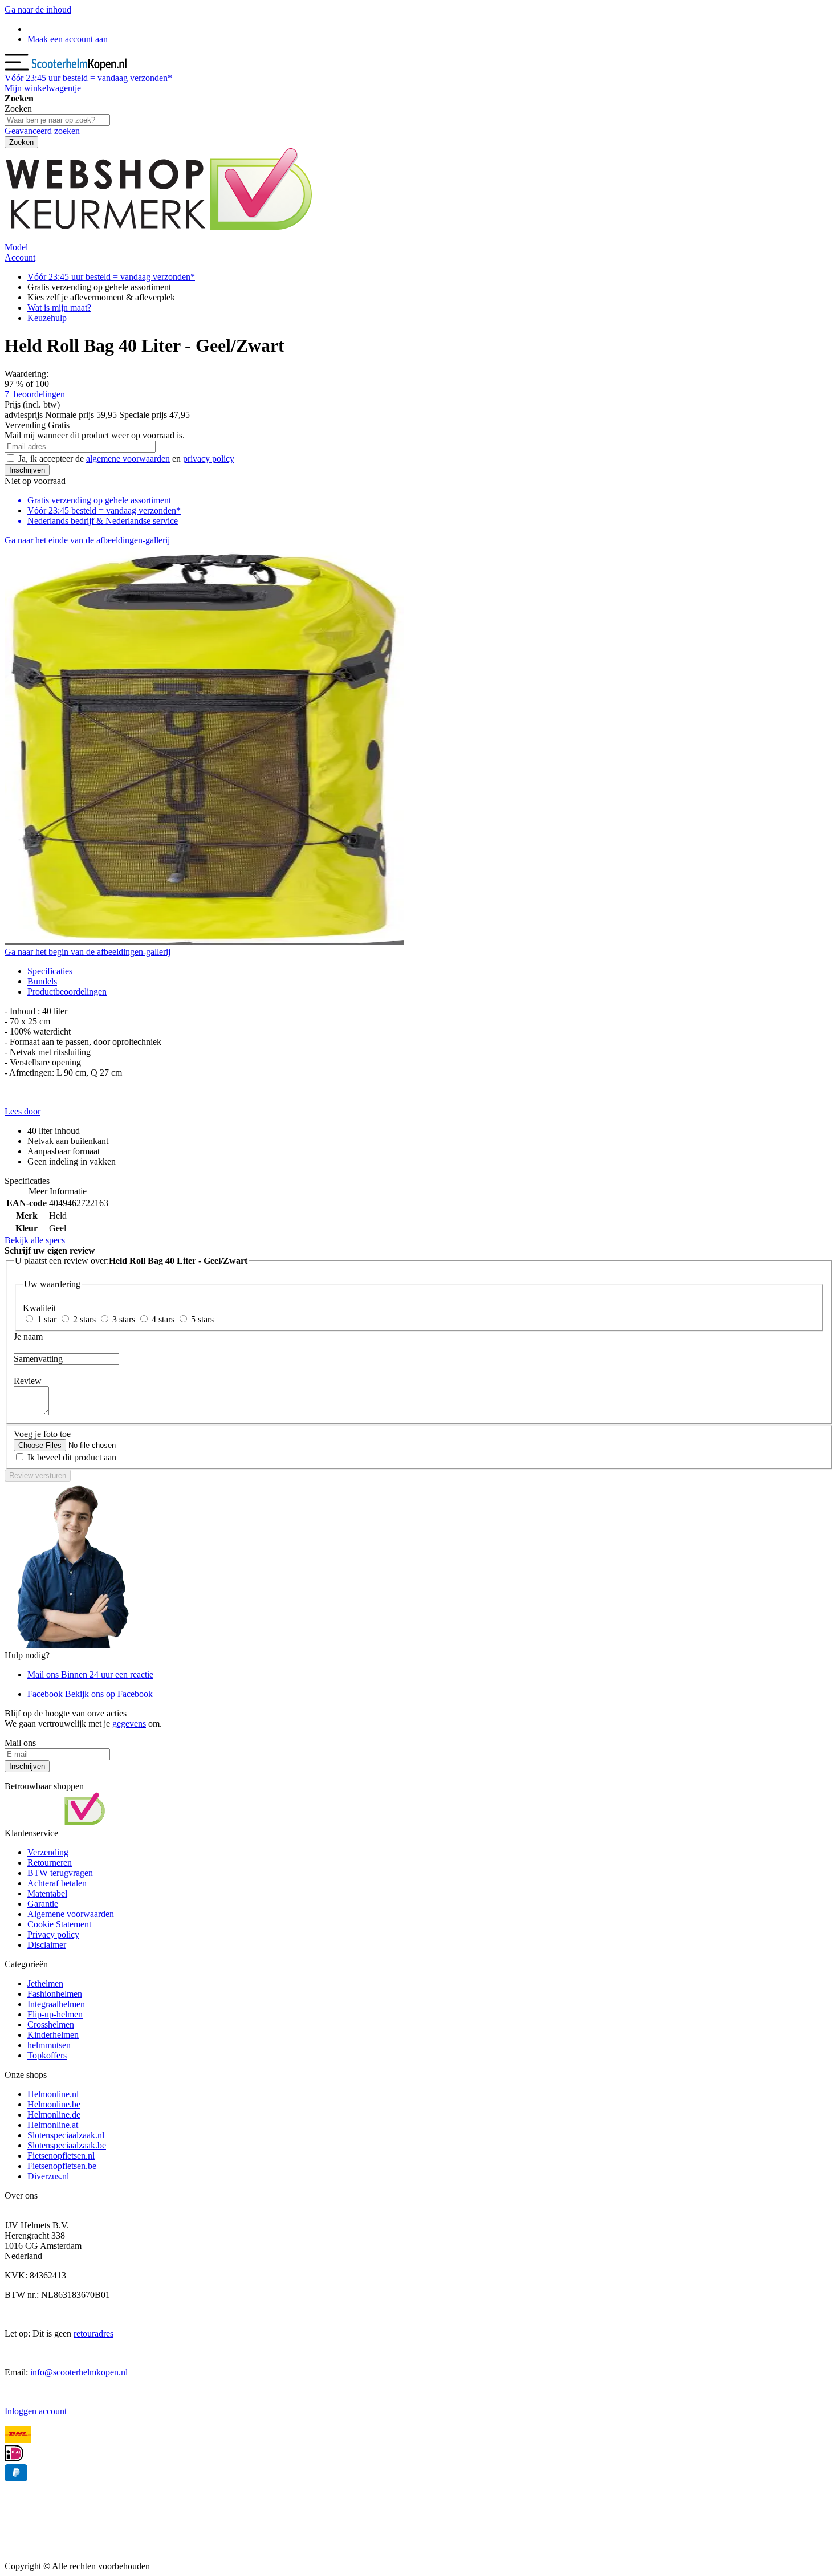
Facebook (90, 1694)
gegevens (129, 1724)
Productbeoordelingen (67, 992)
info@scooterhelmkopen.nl (79, 2372)
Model (16, 247)
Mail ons (90, 1674)
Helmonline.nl (53, 2094)
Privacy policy (53, 1934)
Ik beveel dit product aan (72, 1457)
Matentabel (47, 1893)
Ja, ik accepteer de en (126, 459)
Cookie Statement (59, 1924)
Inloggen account (36, 2411)
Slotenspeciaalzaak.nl (66, 2135)
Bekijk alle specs (35, 1240)
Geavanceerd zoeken (42, 131)
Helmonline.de (54, 2115)
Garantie (43, 1904)
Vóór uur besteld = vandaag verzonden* (88, 78)
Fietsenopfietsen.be (62, 2166)
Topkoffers (47, 2055)
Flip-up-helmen (55, 2014)
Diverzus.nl (48, 2176)
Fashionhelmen (55, 1994)
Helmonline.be (54, 2104)
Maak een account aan (68, 39)
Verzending (48, 1852)
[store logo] (80, 68)
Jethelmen (45, 1983)
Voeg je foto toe (42, 1434)
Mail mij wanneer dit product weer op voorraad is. (95, 435)
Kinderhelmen (53, 2035)
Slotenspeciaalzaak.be (67, 2145)
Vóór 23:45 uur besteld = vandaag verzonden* (111, 277)
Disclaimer (47, 1945)
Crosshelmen (51, 2024)
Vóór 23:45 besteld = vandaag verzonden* (104, 510)
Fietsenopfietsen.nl (61, 2156)
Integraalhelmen (56, 2004)
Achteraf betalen (57, 1883)
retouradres (93, 2333)
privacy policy (209, 459)
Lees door (23, 1111)
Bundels (42, 981)
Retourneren (50, 1863)
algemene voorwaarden (128, 459)
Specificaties (50, 971)
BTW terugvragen (60, 1873)
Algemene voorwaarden (71, 1914)
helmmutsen (49, 2045)
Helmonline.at (53, 2125)
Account (20, 257)
